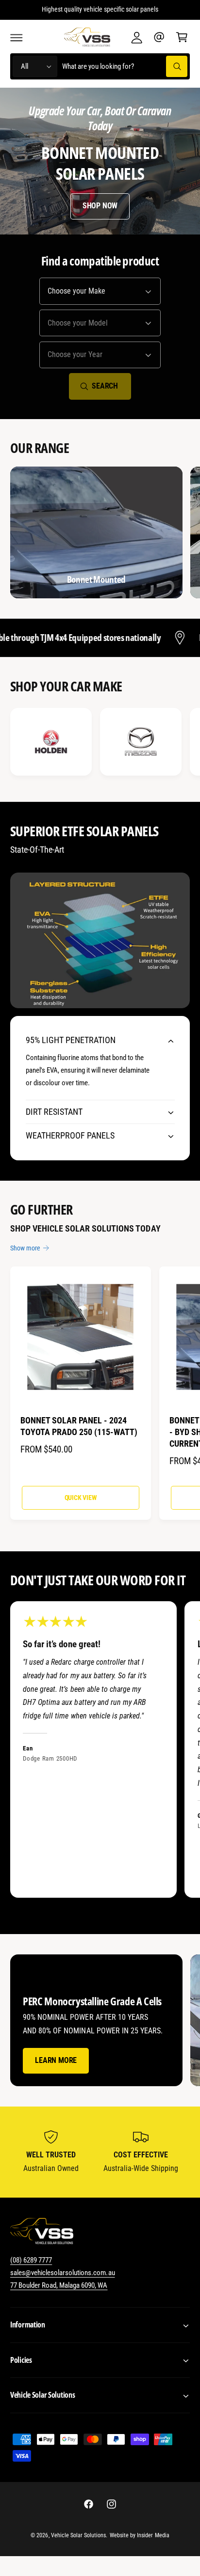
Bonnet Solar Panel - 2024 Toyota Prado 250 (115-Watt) (79, 1426)
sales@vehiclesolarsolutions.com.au (63, 2273)
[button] (17, 37)
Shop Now (100, 206)
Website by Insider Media (139, 2535)
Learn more (56, 2060)
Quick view (81, 1498)
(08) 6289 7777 (31, 2260)
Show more (25, 1248)
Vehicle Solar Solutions (78, 2535)
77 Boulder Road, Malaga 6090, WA (59, 2285)
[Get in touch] (159, 37)
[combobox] (125, 67)
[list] (100, 743)
